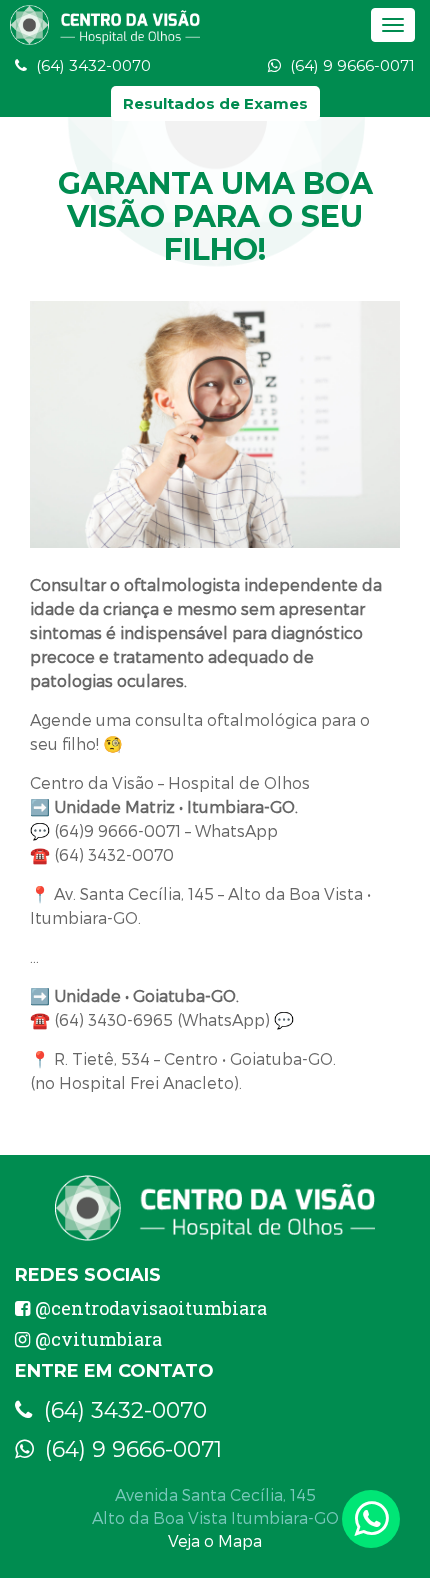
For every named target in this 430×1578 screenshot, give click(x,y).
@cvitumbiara (98, 1339)
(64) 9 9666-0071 (350, 65)
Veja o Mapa (215, 1540)
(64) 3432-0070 (91, 65)
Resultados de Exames (215, 103)
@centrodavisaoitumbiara (151, 1308)
